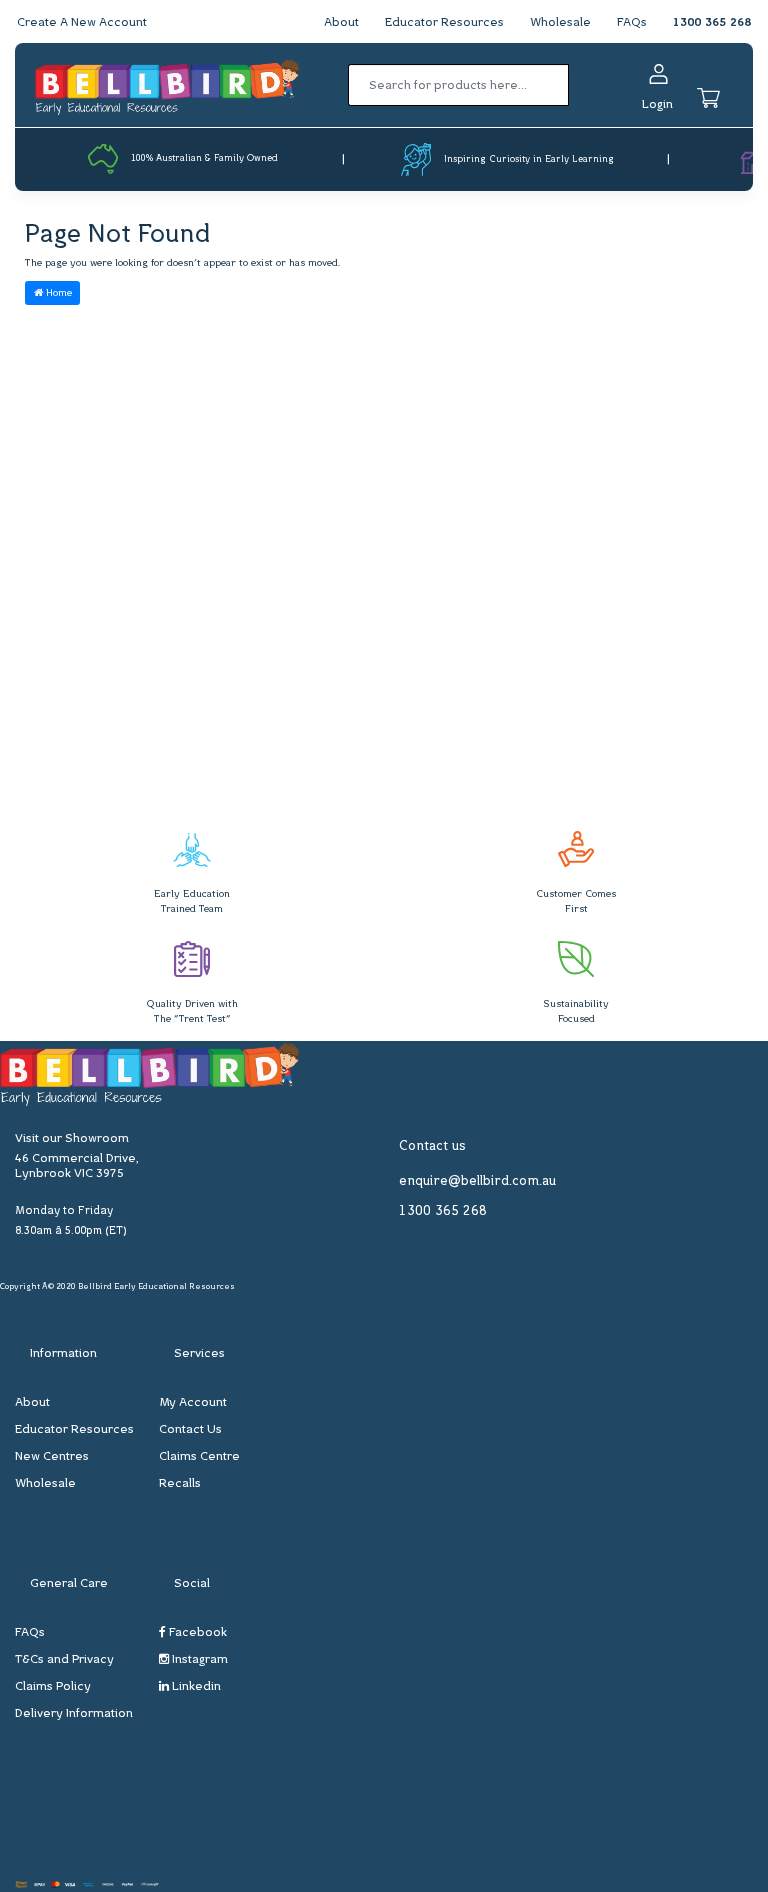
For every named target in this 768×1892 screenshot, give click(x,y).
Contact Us (190, 1430)
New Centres (52, 1457)
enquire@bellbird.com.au (477, 1181)
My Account (193, 1403)
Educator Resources (444, 23)
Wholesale (560, 23)
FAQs (632, 23)
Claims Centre (199, 1457)
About (341, 23)
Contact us (432, 1146)
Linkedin (195, 1687)
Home (57, 293)
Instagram (198, 1660)
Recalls (180, 1484)
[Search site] (575, 85)
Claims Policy (53, 1687)
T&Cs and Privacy (64, 1660)
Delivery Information (74, 1714)
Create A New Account (82, 23)
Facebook (196, 1633)
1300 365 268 (712, 23)
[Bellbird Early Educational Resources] (167, 85)
